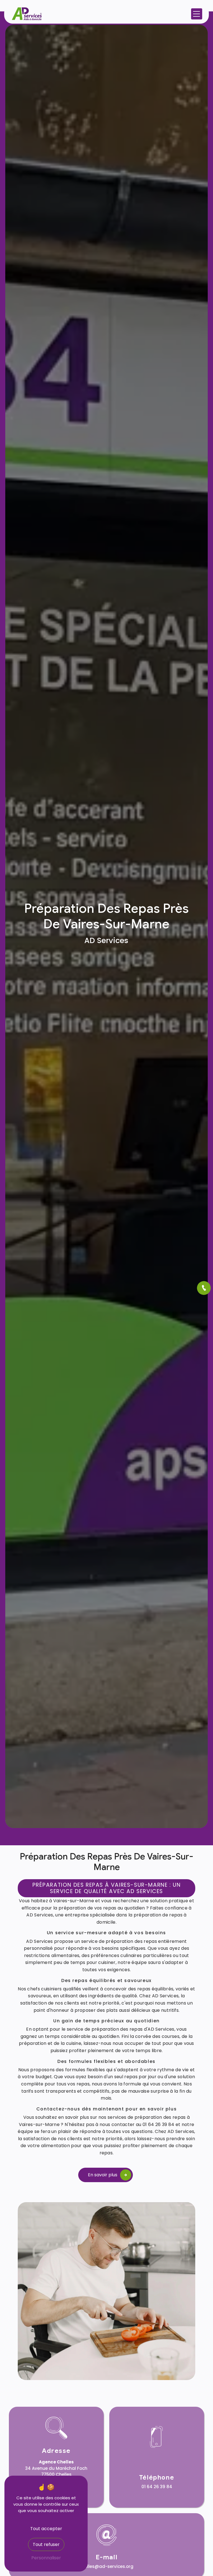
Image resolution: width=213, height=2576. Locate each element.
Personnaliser (46, 2558)
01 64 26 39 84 (157, 2487)
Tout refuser (46, 2544)
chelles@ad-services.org (106, 2566)
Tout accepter (46, 2529)
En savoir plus (103, 2175)
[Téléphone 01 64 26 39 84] (204, 1288)
